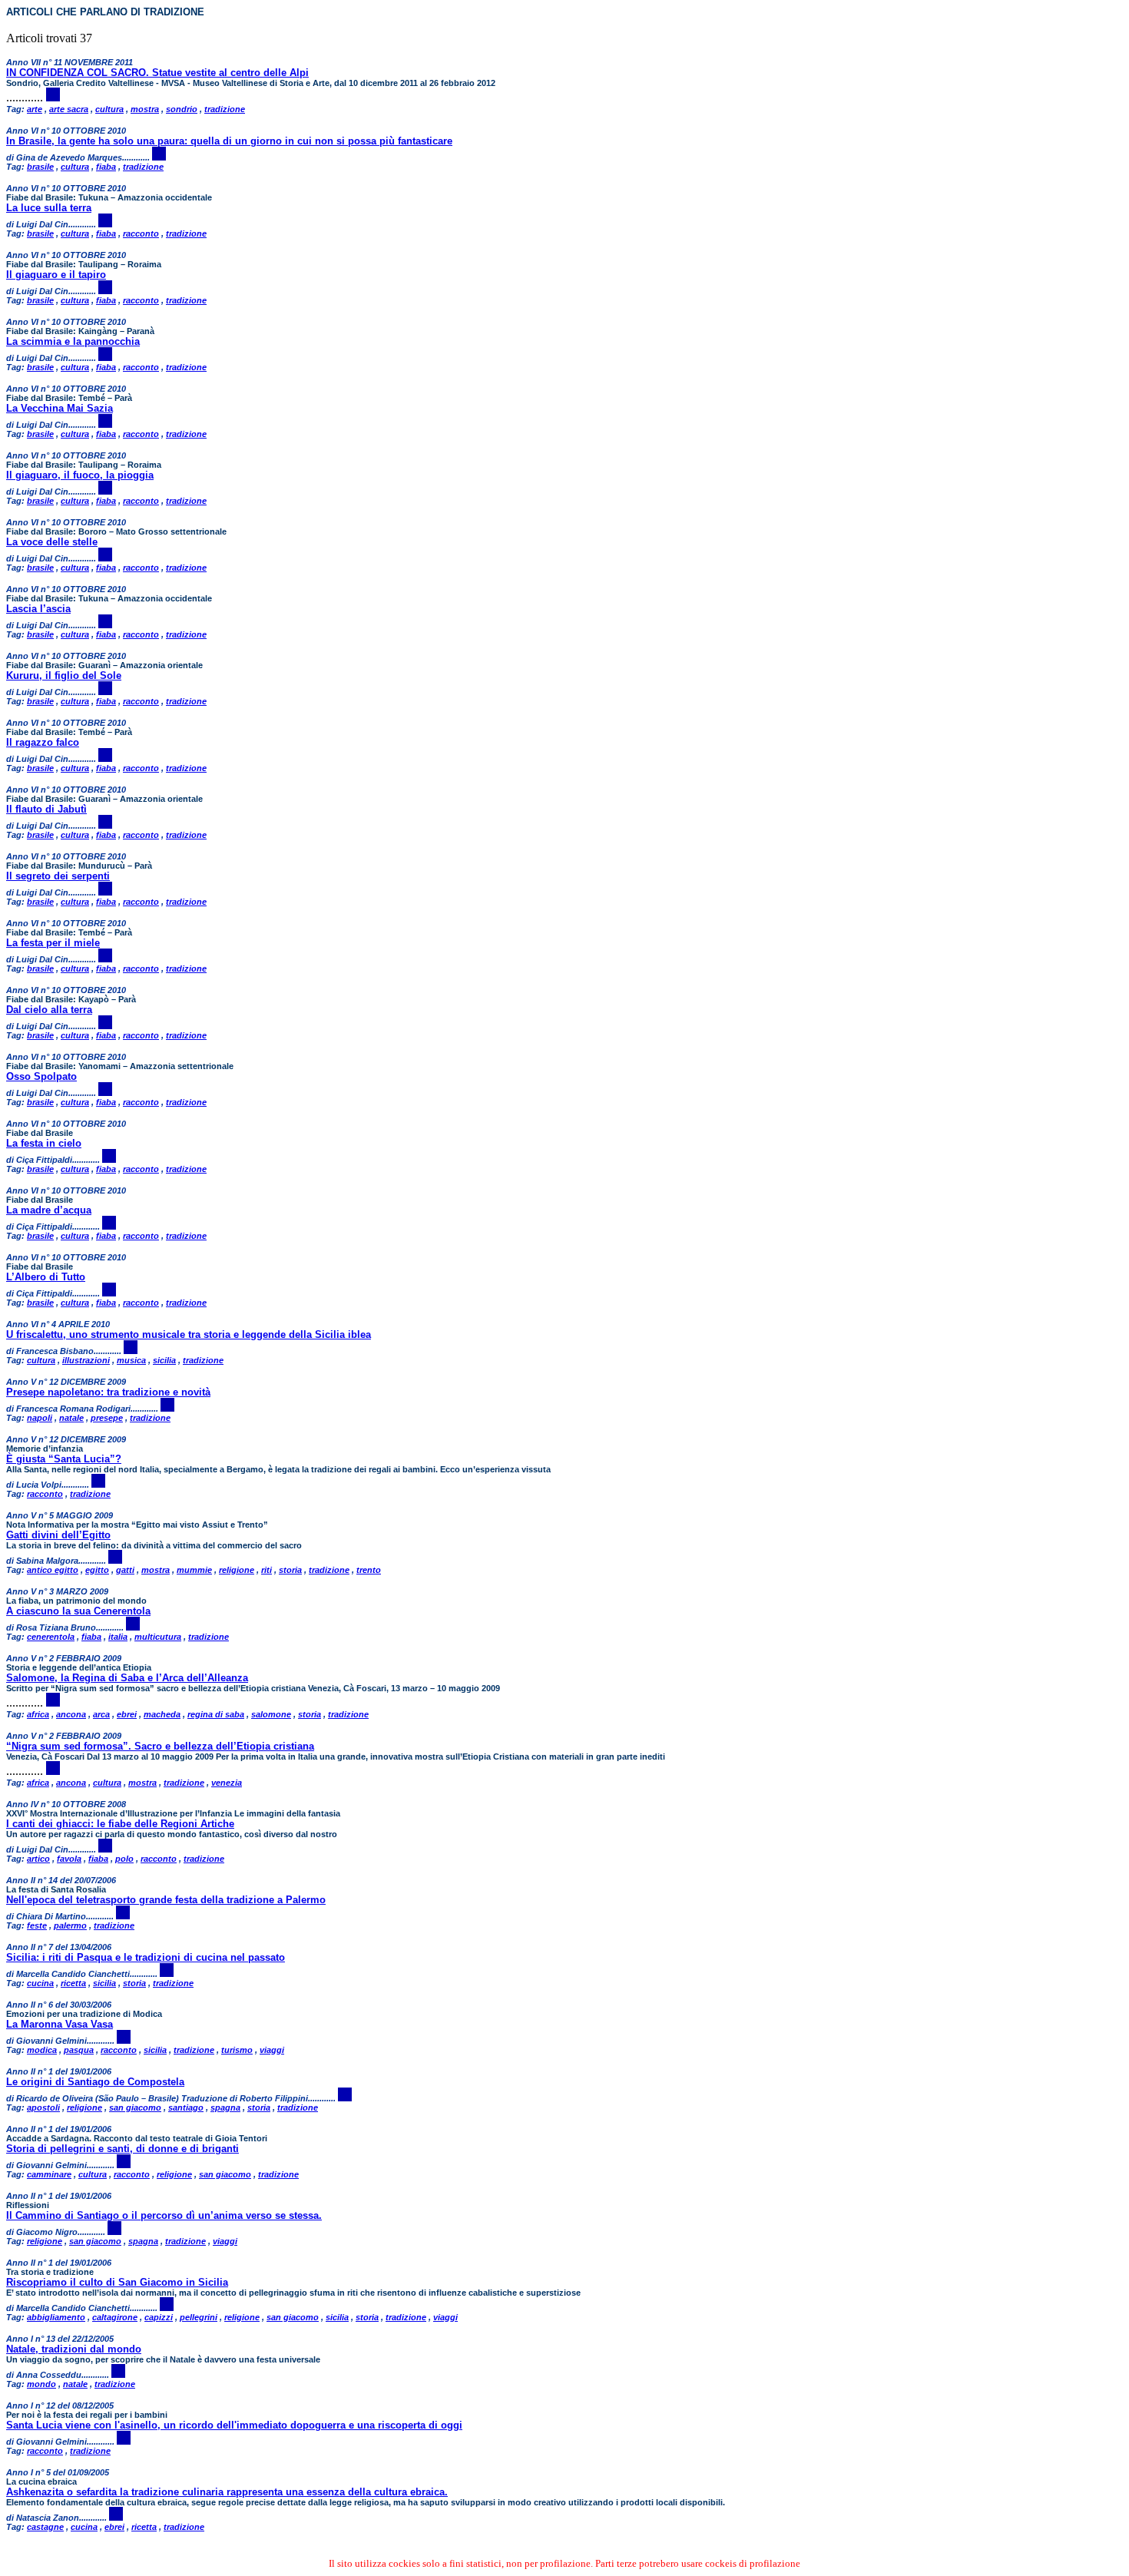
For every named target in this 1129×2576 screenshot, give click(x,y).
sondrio (182, 109)
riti (267, 1570)
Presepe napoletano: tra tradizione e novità (108, 1392)
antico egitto (53, 1570)
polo (124, 1859)
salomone (271, 1714)
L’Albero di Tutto (46, 1277)
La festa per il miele (53, 943)
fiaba (106, 167)
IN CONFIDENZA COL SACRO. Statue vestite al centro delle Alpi (157, 73)
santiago (186, 2107)
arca (101, 1714)
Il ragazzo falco (43, 742)
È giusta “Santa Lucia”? (64, 1459)
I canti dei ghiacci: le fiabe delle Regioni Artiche (120, 1824)
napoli (40, 1418)
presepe (107, 1418)
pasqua (79, 2050)
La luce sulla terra (49, 208)
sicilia (164, 1360)
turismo (237, 2050)
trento (369, 1570)
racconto (141, 233)
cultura (109, 109)
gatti (125, 1570)
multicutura (158, 1637)
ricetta (73, 1983)
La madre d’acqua (49, 1210)
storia (290, 1570)
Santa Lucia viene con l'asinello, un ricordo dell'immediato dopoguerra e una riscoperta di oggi (234, 2425)
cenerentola (51, 1637)
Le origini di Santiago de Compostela (95, 2082)
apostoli (43, 2107)
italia (118, 1637)
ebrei (127, 1714)
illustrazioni (86, 1360)
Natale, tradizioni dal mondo (74, 2349)
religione (237, 1570)
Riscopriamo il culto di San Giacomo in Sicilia (117, 2282)
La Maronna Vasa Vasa (60, 2024)
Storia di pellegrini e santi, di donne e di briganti (123, 2149)
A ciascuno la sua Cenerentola (78, 1611)
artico (38, 1859)
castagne (45, 2527)
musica (131, 1360)
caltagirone (115, 2317)
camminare (49, 2174)
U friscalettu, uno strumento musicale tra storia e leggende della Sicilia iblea (189, 1334)
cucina (40, 1983)
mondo (41, 2384)
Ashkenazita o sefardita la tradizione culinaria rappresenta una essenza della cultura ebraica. (227, 2492)
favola (69, 1859)
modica (42, 2050)
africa (38, 1714)
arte (35, 109)
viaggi (272, 2050)
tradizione (225, 109)
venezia (227, 1783)
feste (37, 1925)
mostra (145, 109)
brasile (40, 167)
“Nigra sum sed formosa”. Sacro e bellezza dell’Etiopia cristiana (160, 1746)
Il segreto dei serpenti (58, 876)
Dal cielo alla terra (49, 1010)
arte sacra (69, 109)
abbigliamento (56, 2317)
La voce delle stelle (52, 542)
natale (71, 1418)
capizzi (159, 2317)
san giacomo (135, 2107)
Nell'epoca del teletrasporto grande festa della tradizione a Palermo (166, 1900)
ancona (71, 1714)
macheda (162, 1714)
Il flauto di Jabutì (46, 809)
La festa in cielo (44, 1143)
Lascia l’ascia (38, 609)
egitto (97, 1570)
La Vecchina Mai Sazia (60, 408)
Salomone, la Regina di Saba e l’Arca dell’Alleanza (127, 1678)
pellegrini (199, 2317)
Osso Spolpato (41, 1076)
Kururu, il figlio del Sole (64, 675)
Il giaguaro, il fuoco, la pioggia (80, 475)
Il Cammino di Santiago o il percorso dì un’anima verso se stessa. (164, 2215)
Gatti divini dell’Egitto (58, 1535)
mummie (194, 1570)
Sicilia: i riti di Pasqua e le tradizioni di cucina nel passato (146, 1957)
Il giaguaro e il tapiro (56, 275)
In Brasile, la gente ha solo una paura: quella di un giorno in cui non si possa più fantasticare (229, 141)
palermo (70, 1925)
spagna (225, 2107)
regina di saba (216, 1714)
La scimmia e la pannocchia (73, 341)
